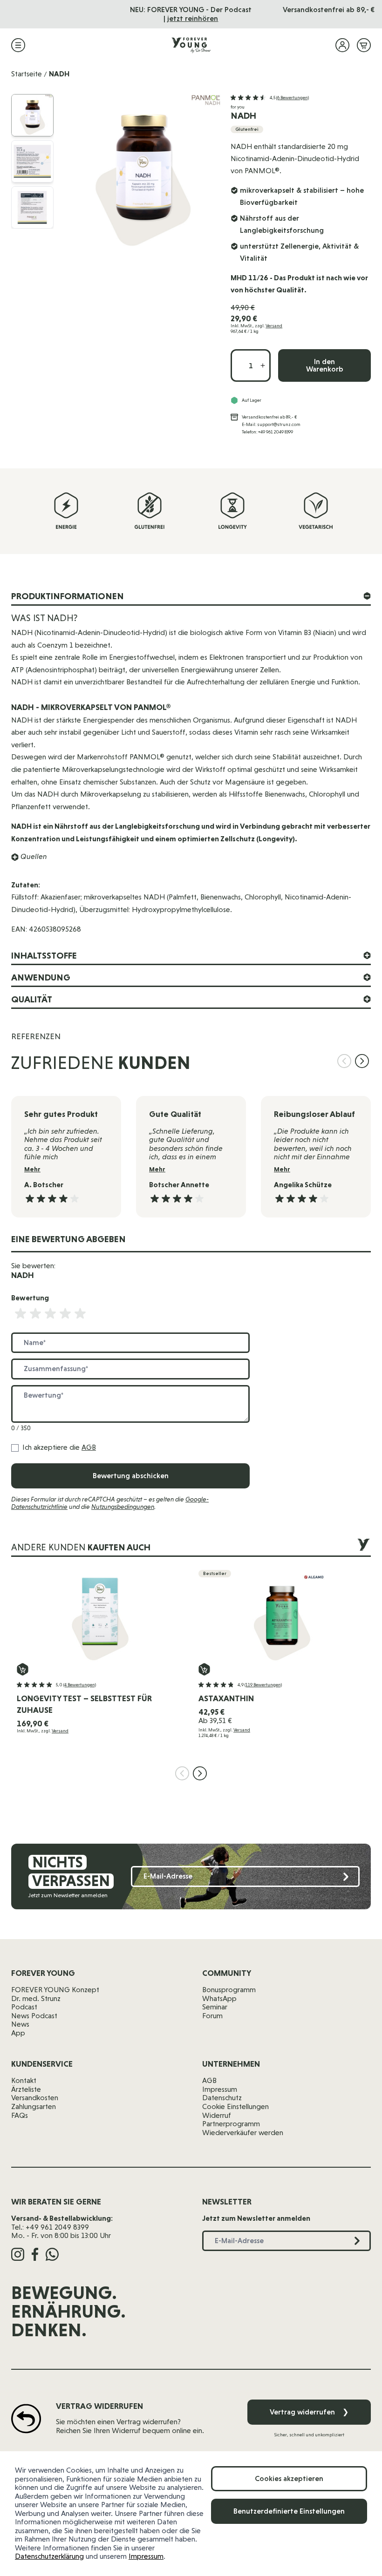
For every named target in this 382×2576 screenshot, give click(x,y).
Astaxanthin (226, 1698)
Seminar (215, 2007)
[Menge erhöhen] (263, 365)
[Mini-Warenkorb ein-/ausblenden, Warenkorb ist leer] (364, 45)
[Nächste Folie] (362, 1061)
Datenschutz (222, 2098)
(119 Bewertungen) (263, 1685)
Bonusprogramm (229, 1990)
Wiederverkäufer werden (243, 2133)
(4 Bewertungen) (80, 1685)
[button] (270, 98)
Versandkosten (35, 2098)
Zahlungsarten (34, 2106)
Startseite (27, 74)
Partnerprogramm (231, 2124)
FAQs (20, 2115)
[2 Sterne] (35, 1314)
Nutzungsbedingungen (123, 1507)
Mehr (32, 1169)
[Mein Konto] (342, 45)
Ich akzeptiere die (59, 1447)
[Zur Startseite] (191, 45)
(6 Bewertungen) (293, 98)
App (18, 2033)
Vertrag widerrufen (309, 2412)
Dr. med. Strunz (36, 1998)
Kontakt (24, 2080)
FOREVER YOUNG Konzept (55, 1990)
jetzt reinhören (193, 18)
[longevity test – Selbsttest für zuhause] (100, 1616)
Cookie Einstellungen (235, 2106)
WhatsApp (219, 1998)
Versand (274, 326)
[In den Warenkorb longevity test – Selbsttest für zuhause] (23, 1669)
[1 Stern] (20, 1314)
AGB (89, 1447)
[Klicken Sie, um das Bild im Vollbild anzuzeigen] (143, 172)
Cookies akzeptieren (289, 2478)
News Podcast (34, 2016)
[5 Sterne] (80, 1314)
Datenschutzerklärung (49, 2556)
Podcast (24, 2007)
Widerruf (217, 2115)
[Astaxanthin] (282, 1616)
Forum (212, 2016)
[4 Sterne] (65, 1314)
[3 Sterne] (50, 1314)
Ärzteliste (26, 2089)
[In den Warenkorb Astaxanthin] (204, 1669)
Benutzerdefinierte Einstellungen (289, 2511)
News (20, 2024)
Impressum (146, 2556)
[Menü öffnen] (18, 45)
